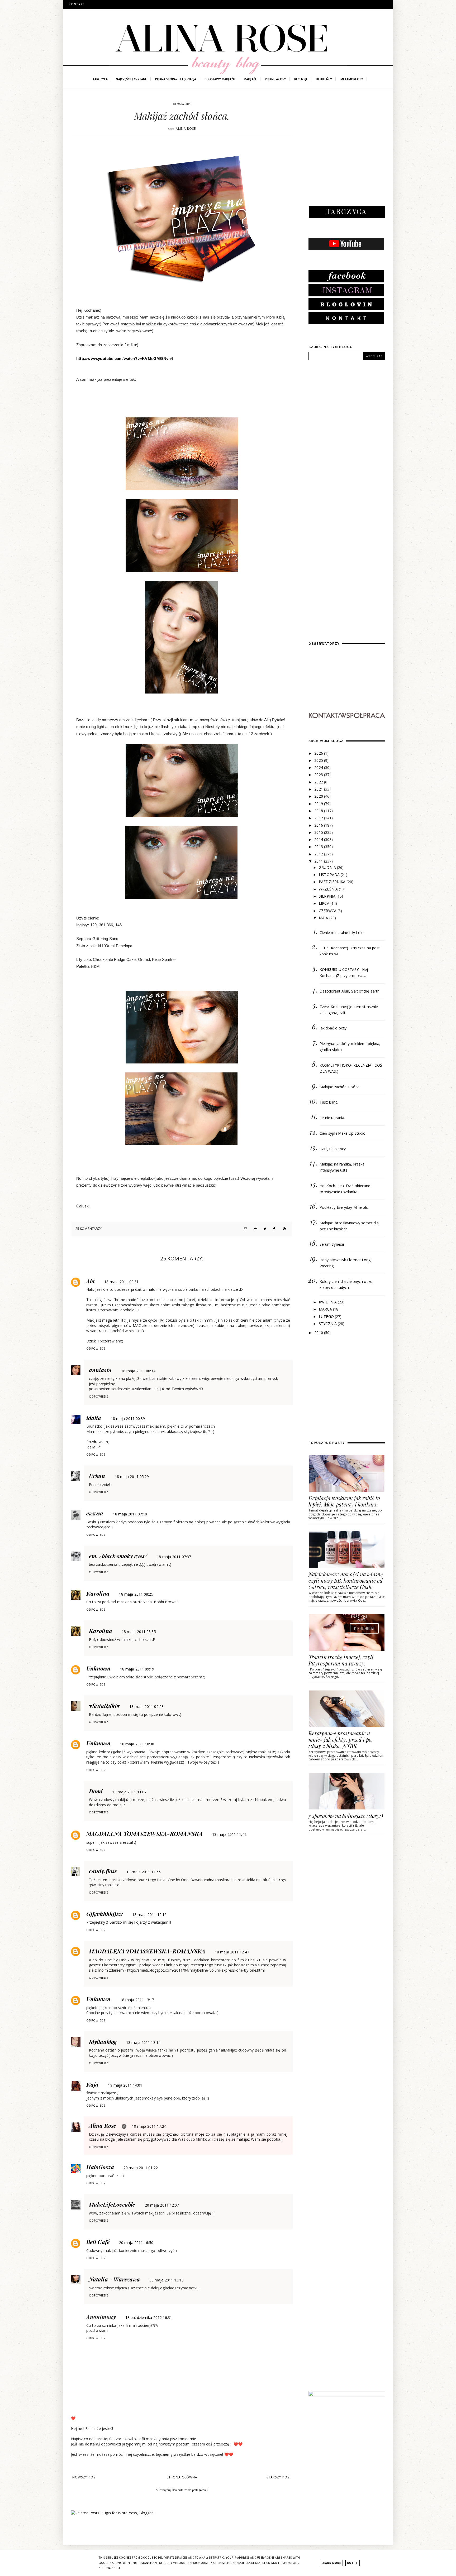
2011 (319, 861)
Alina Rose (103, 2125)
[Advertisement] (348, 153)
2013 (319, 847)
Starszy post (279, 2477)
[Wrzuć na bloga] (254, 1229)
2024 (319, 767)
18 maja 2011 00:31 (121, 1282)
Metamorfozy (352, 79)
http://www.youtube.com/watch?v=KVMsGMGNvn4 (125, 358)
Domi (96, 1791)
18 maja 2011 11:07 (129, 1792)
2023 (319, 775)
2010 (319, 1333)
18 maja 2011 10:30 (137, 1744)
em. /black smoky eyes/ (118, 1556)
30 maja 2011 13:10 (167, 2280)
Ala (91, 1281)
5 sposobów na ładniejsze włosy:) (346, 1816)
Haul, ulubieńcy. (333, 1149)
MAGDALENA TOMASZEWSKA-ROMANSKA (144, 1833)
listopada (330, 875)
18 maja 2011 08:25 (136, 1594)
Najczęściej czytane (131, 79)
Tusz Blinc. (329, 1102)
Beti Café (98, 2242)
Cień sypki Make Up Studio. (343, 1133)
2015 (319, 832)
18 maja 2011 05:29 (132, 1477)
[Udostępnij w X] (264, 1229)
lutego (327, 1316)
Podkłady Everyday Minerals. (344, 1207)
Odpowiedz (96, 1349)
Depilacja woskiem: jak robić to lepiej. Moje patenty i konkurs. (344, 1501)
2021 (319, 789)
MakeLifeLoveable (112, 2204)
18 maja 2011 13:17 (137, 2000)
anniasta (100, 1370)
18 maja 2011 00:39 (128, 1419)
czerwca (328, 911)
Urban (97, 1476)
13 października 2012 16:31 (149, 2317)
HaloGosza (100, 2167)
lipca (325, 903)
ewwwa (95, 1513)
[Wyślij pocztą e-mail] (244, 1229)
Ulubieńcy (324, 79)
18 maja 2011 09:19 (137, 1669)
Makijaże (250, 79)
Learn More (331, 2563)
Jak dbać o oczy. (334, 1028)
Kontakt (77, 4)
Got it (353, 2563)
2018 (319, 811)
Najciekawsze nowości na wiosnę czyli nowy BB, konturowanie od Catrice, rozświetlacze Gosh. (346, 1580)
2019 (319, 804)
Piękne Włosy (275, 79)
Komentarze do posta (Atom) (190, 2490)
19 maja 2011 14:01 (125, 2085)
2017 (319, 818)
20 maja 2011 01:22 (141, 2168)
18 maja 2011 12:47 (232, 1952)
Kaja (92, 2084)
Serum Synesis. (332, 1244)
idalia (94, 1418)
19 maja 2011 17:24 (149, 2126)
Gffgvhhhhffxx (104, 1914)
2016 (319, 825)
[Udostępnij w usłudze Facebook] (274, 1229)
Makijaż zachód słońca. (340, 1087)
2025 (319, 760)
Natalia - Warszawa (114, 2279)
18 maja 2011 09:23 (146, 1706)
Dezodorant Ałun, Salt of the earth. (350, 991)
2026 (319, 753)
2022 (319, 782)
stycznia (328, 1324)
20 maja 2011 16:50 (136, 2243)
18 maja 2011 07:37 (174, 1557)
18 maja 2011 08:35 (139, 1632)
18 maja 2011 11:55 (144, 1872)
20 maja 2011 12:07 (162, 2205)
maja (324, 918)
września (329, 889)
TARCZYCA (100, 79)
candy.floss (103, 1871)
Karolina (98, 1593)
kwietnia (328, 1302)
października (333, 882)
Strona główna (182, 2477)
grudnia (328, 867)
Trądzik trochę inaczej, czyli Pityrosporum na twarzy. (341, 1660)
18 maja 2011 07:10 (130, 1514)
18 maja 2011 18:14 (143, 2042)
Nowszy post (85, 2477)
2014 (319, 839)
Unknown (98, 1668)
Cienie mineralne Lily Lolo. (342, 933)
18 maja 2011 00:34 (138, 1371)
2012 (319, 854)
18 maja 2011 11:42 (229, 1834)
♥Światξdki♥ (104, 1706)
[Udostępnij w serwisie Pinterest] (284, 1229)
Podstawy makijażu (220, 79)
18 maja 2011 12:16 (149, 1915)
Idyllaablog (103, 2041)
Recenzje (301, 79)
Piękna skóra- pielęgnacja (176, 79)
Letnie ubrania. (332, 1118)
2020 (319, 796)
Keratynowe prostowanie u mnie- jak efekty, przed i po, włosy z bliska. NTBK (341, 1739)
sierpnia (328, 896)
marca (326, 1309)
